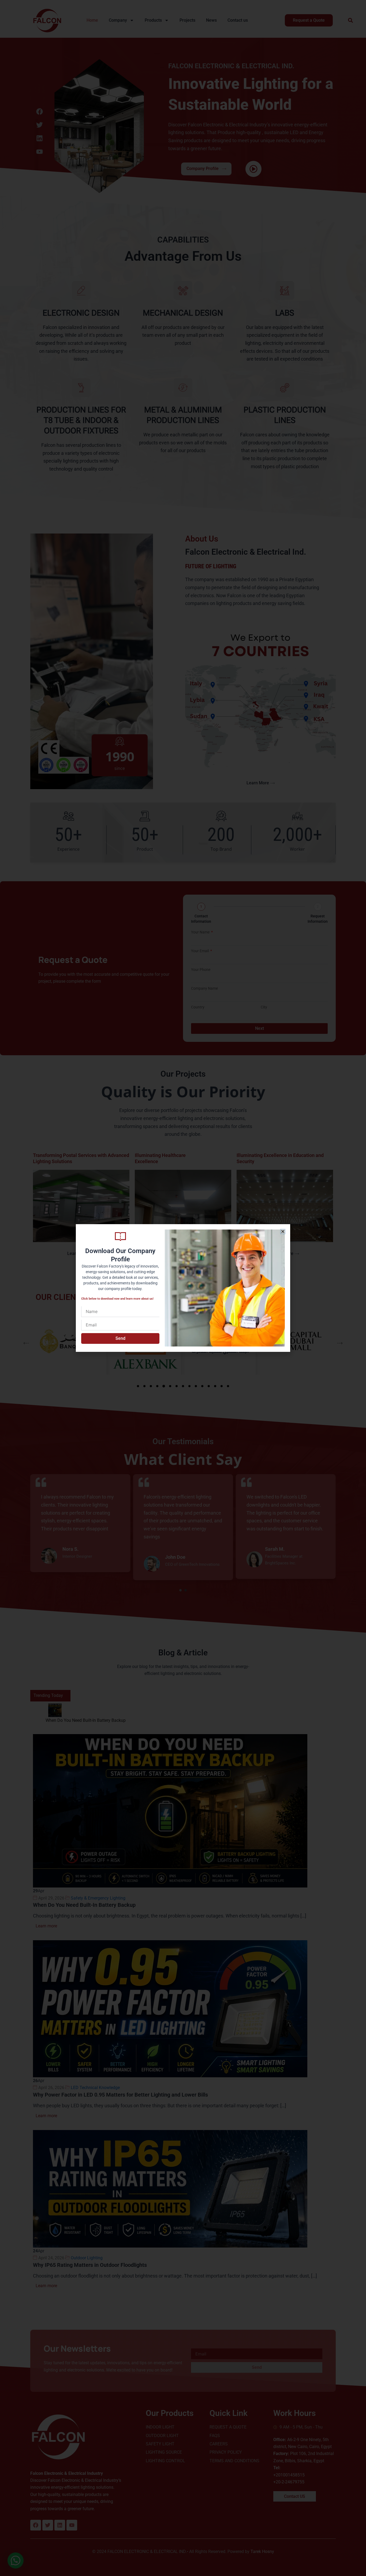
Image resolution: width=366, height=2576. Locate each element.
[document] (183, 1288)
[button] (283, 1232)
